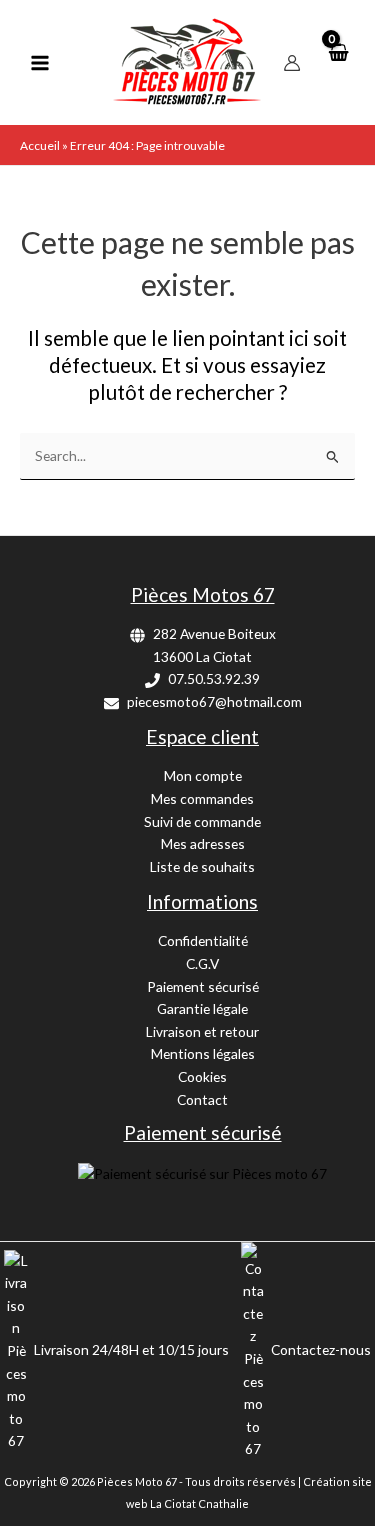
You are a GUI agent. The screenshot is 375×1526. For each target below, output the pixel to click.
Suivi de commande (202, 821)
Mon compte (203, 775)
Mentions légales (203, 1053)
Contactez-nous (321, 1349)
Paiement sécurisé (203, 986)
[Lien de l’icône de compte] (292, 63)
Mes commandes (202, 798)
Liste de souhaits (202, 866)
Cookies (202, 1076)
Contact (202, 1099)
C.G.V (202, 963)
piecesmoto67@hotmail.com (214, 701)
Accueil (40, 145)
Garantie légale (202, 1008)
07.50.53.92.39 (214, 678)
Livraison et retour (202, 1031)
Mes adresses (203, 843)
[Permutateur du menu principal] (39, 62)
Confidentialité (203, 940)
